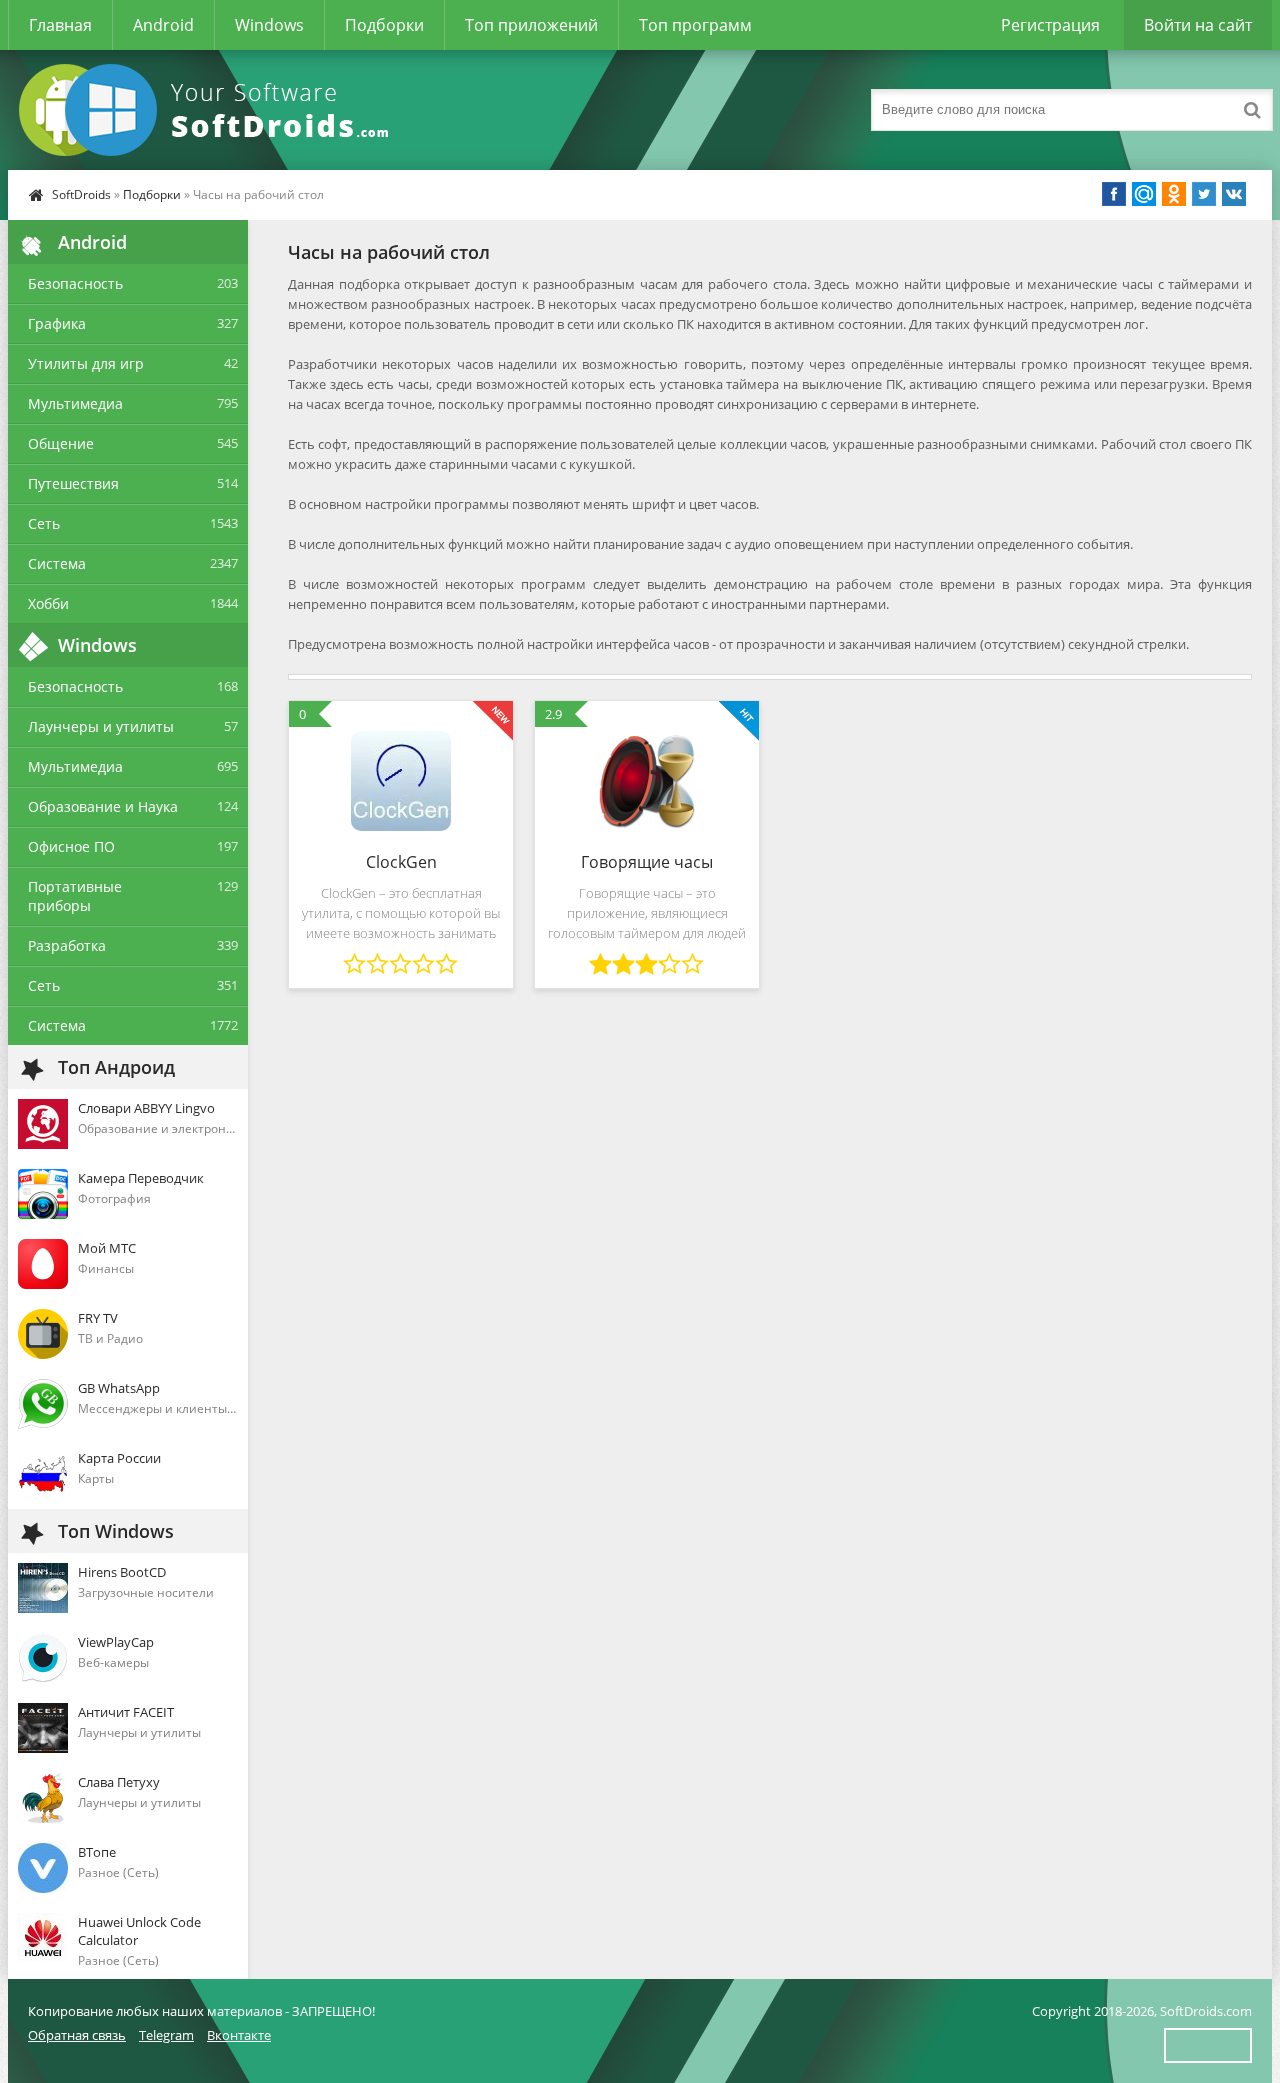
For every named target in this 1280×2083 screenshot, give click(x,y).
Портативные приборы (75, 896)
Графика (57, 323)
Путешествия (73, 483)
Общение (61, 443)
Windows (269, 25)
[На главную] (208, 110)
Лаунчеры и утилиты (101, 726)
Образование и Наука (103, 806)
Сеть (44, 523)
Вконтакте (239, 2035)
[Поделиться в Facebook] (1114, 194)
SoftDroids (81, 194)
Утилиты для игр (86, 363)
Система (57, 563)
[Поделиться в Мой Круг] (1144, 194)
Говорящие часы (647, 862)
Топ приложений (531, 25)
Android (163, 25)
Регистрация (1050, 25)
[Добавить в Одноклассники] (1174, 194)
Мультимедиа (75, 403)
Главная (60, 25)
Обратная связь (77, 2035)
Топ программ (695, 25)
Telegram (166, 2035)
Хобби (48, 603)
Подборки (384, 25)
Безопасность (75, 283)
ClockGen (401, 862)
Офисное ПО (71, 846)
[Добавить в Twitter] (1204, 194)
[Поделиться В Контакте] (1234, 194)
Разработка (67, 945)
